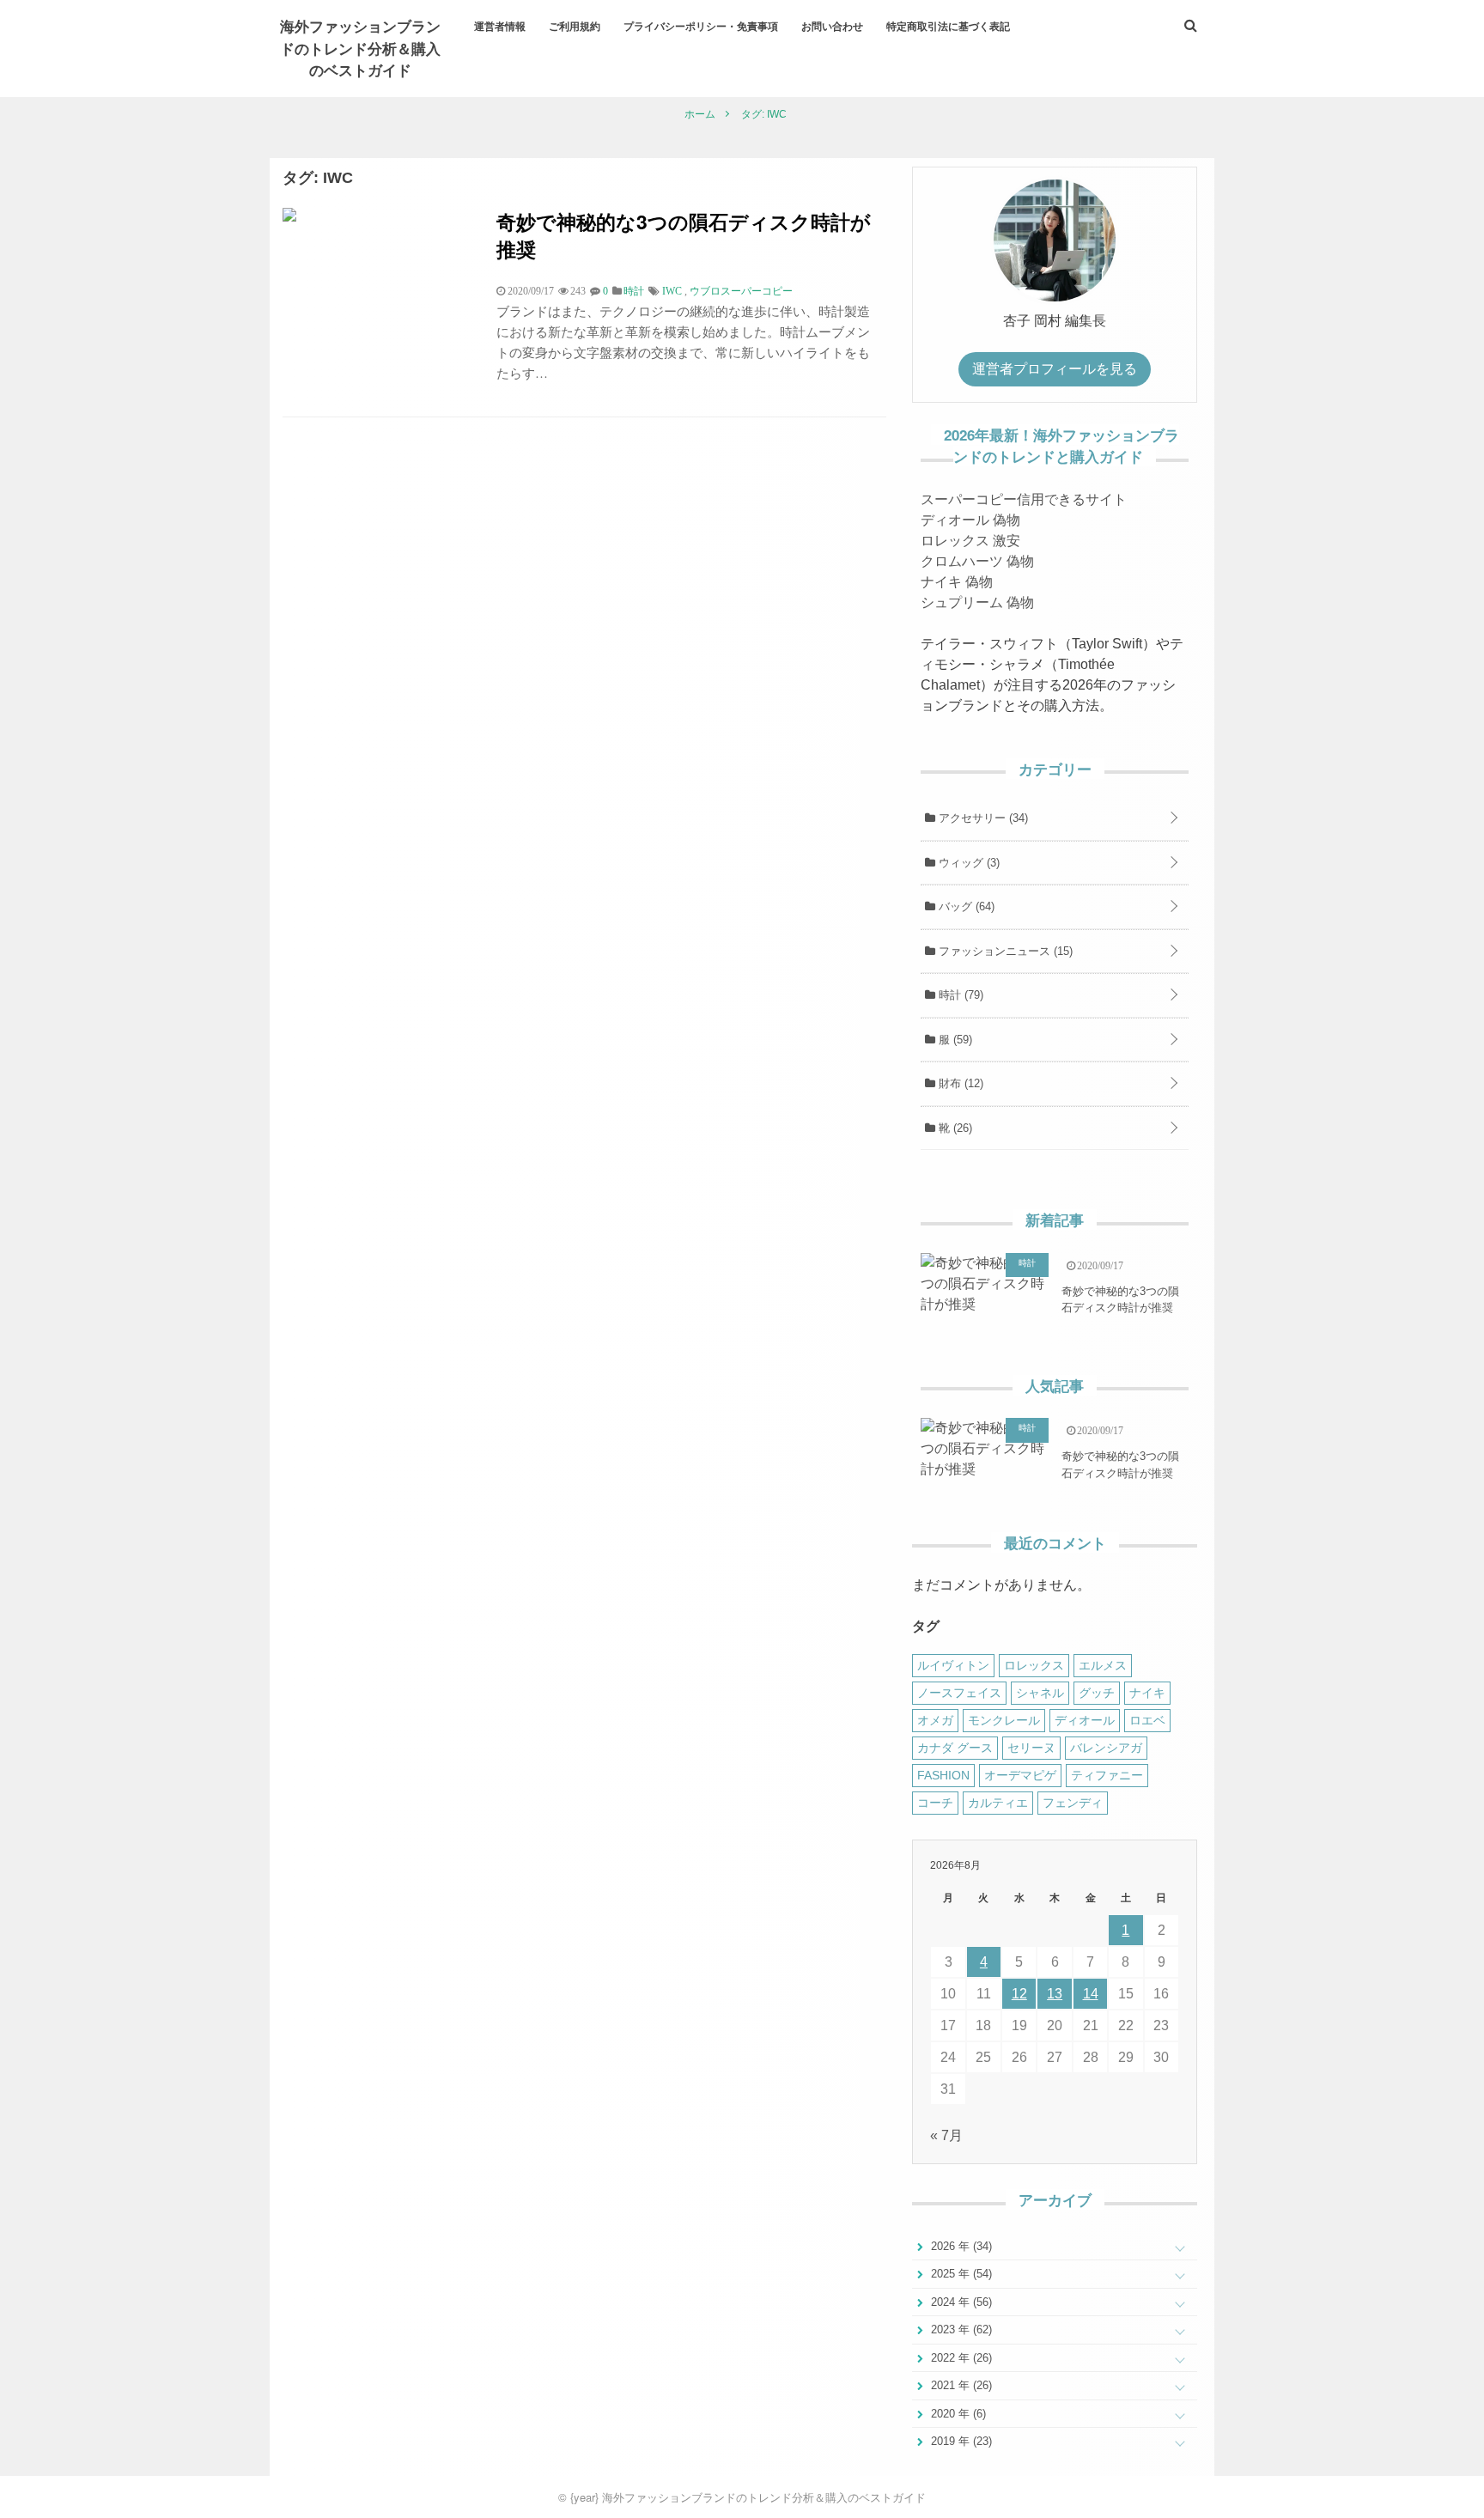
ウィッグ (967, 863)
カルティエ (998, 1803)
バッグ (965, 906)
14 (1091, 1994)
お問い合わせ (832, 26)
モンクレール (1004, 1720)
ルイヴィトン (953, 1665)
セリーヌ (1031, 1748)
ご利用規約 (575, 26)
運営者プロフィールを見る (1055, 369)
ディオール (1085, 1720)
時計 (959, 995)
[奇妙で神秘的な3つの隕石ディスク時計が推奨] (289, 217)
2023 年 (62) (960, 2329)
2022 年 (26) (960, 2358)
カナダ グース (955, 1748)
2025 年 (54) (960, 2274)
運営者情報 (500, 26)
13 (1055, 1994)
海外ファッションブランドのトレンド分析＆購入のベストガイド (360, 48)
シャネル (1040, 1693)
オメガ (935, 1720)
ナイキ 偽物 (957, 582)
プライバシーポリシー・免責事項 (701, 26)
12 (1019, 1994)
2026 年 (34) (960, 2246)
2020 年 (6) (957, 2414)
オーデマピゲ (1020, 1775)
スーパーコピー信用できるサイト (1024, 499)
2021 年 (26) (960, 2385)
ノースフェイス (959, 1693)
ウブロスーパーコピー (741, 291)
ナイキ (1147, 1693)
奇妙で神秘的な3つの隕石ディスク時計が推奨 (684, 235)
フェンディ (1073, 1803)
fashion (943, 1775)
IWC (672, 291)
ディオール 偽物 (970, 520)
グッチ (1097, 1693)
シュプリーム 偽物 (977, 602)
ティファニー (1107, 1775)
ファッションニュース (1004, 951)
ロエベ (1147, 1720)
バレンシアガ (1106, 1748)
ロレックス (1034, 1665)
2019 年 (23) (960, 2441)
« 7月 (946, 2135)
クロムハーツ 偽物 (977, 561)
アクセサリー (982, 818)
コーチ (935, 1803)
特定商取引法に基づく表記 (948, 26)
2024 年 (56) (960, 2302)
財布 (959, 1083)
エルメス (1103, 1665)
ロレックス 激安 (970, 541)
